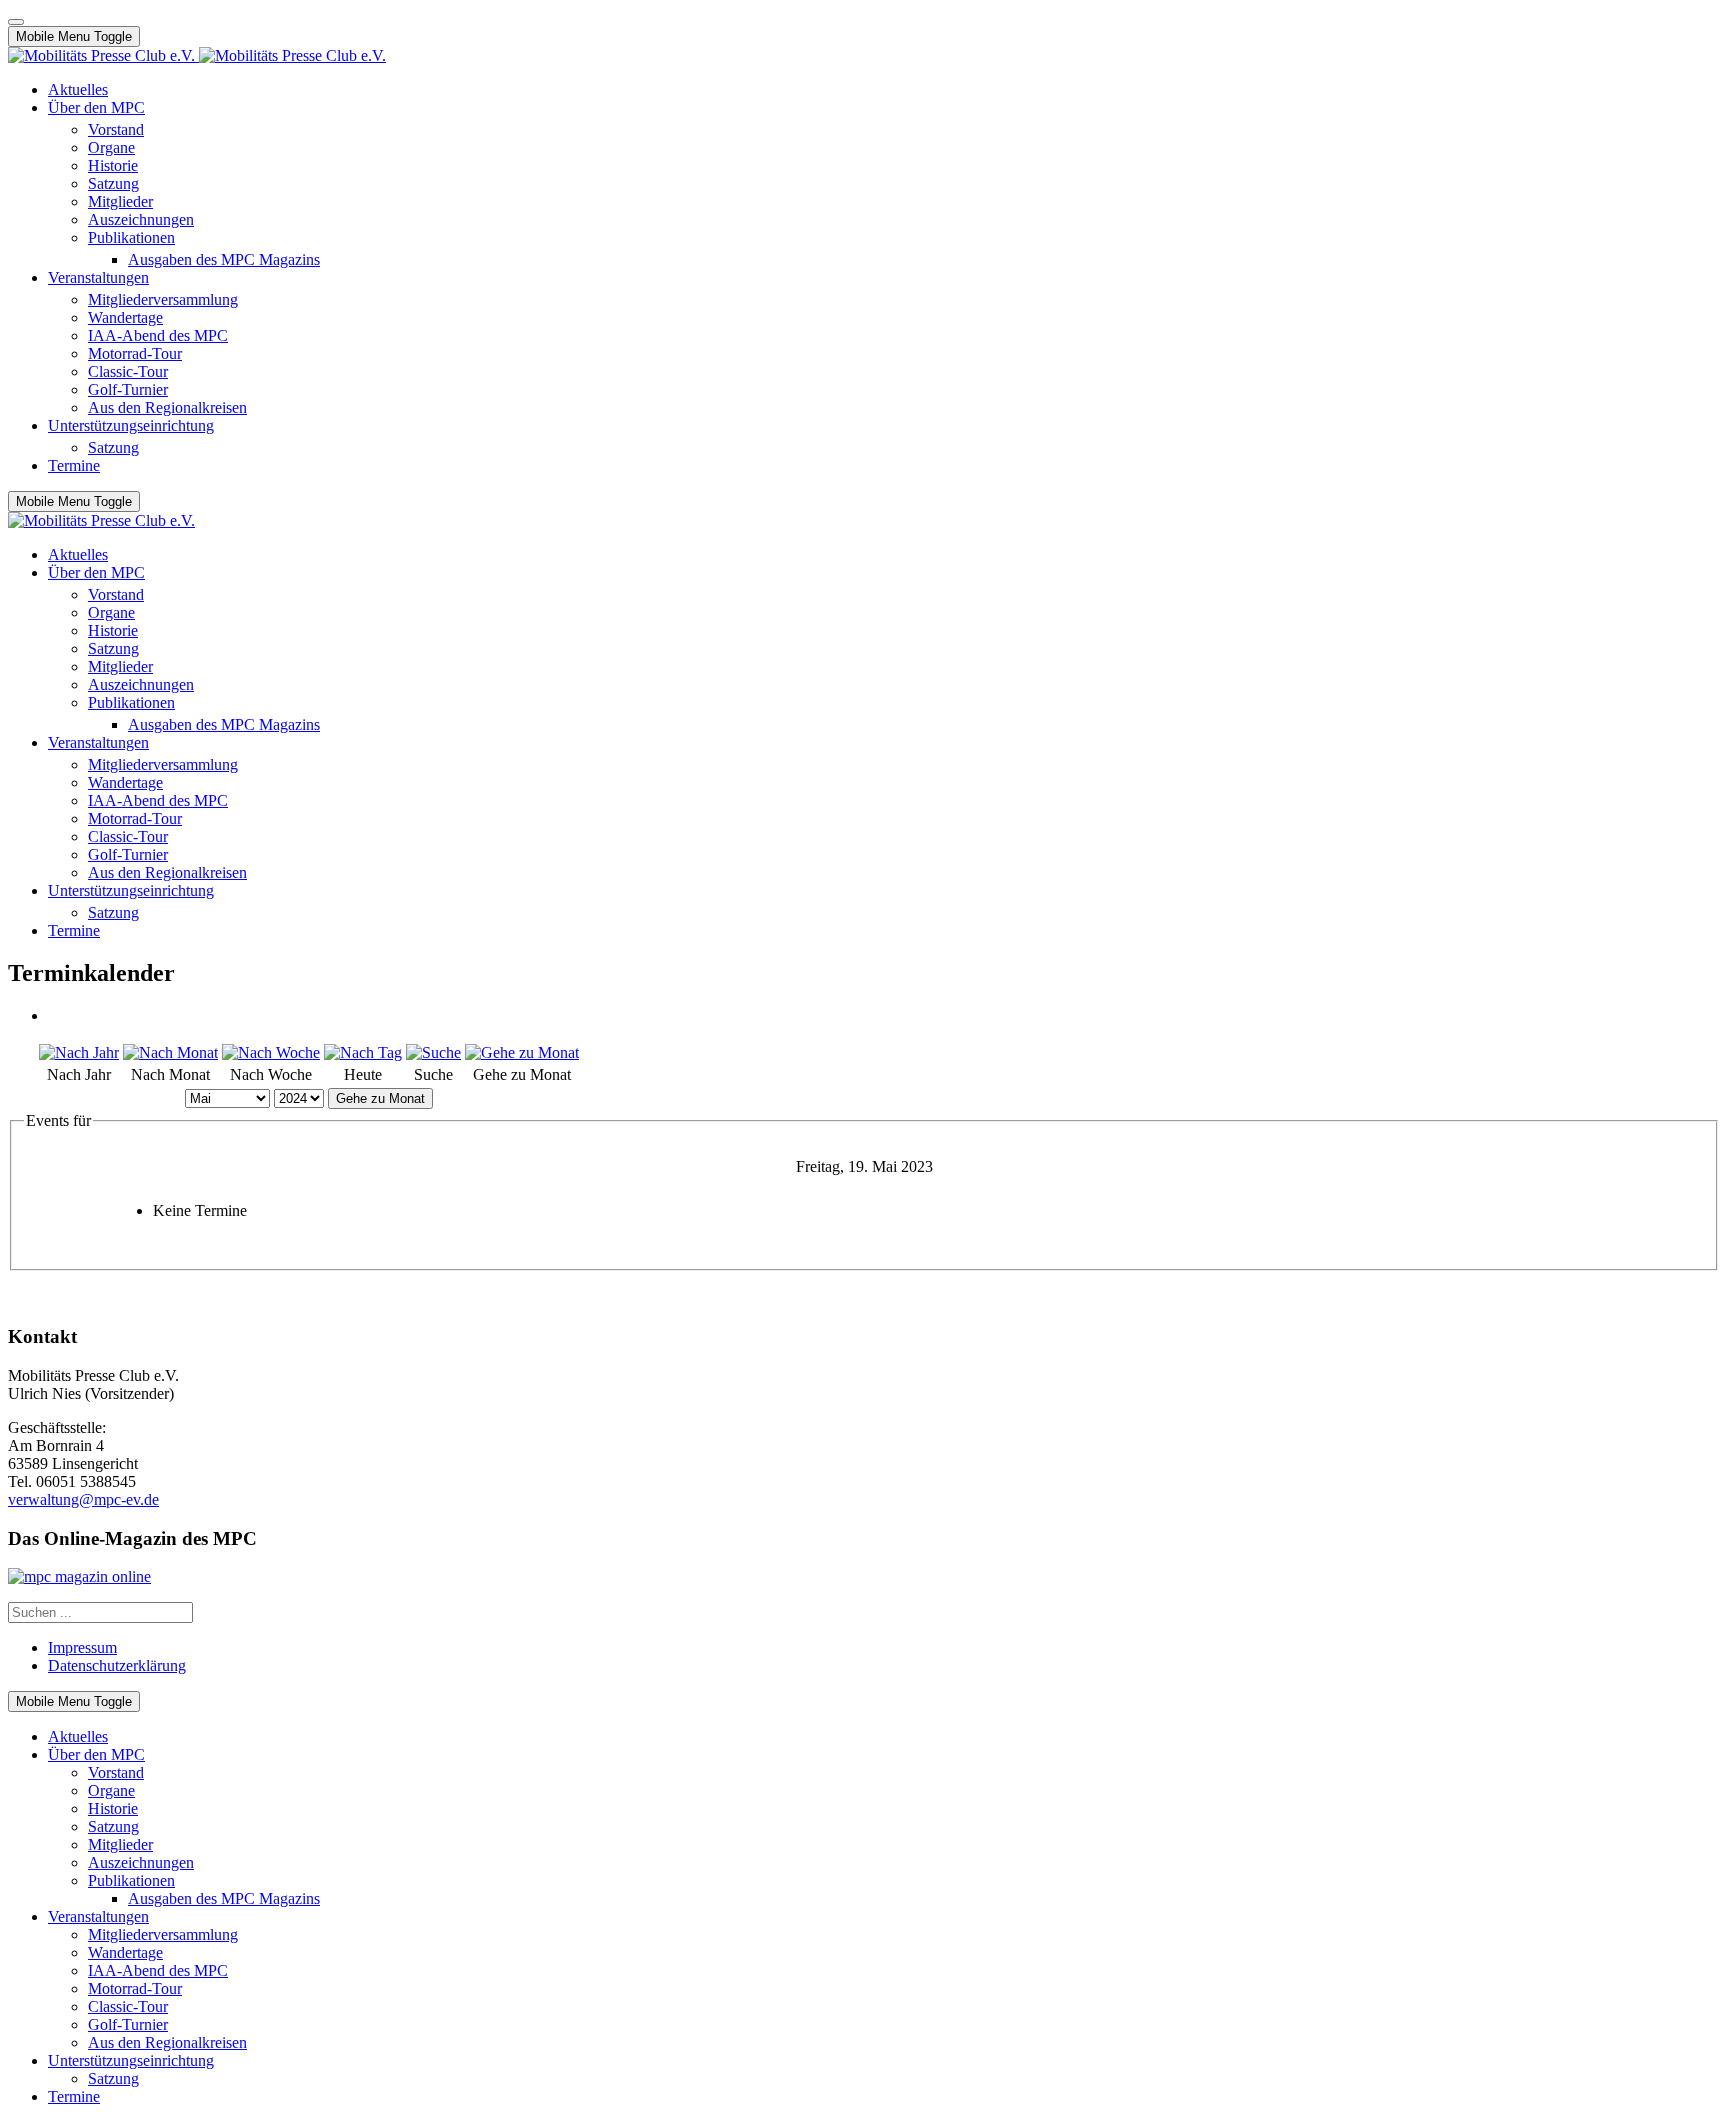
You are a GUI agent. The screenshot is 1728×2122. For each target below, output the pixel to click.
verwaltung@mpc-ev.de (83, 1499)
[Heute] (363, 1052)
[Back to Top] (16, 22)
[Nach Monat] (170, 1052)
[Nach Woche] (271, 1052)
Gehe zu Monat (380, 1098)
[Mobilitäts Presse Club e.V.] (197, 55)
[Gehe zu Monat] (522, 1052)
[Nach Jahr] (79, 1052)
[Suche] (433, 1052)
